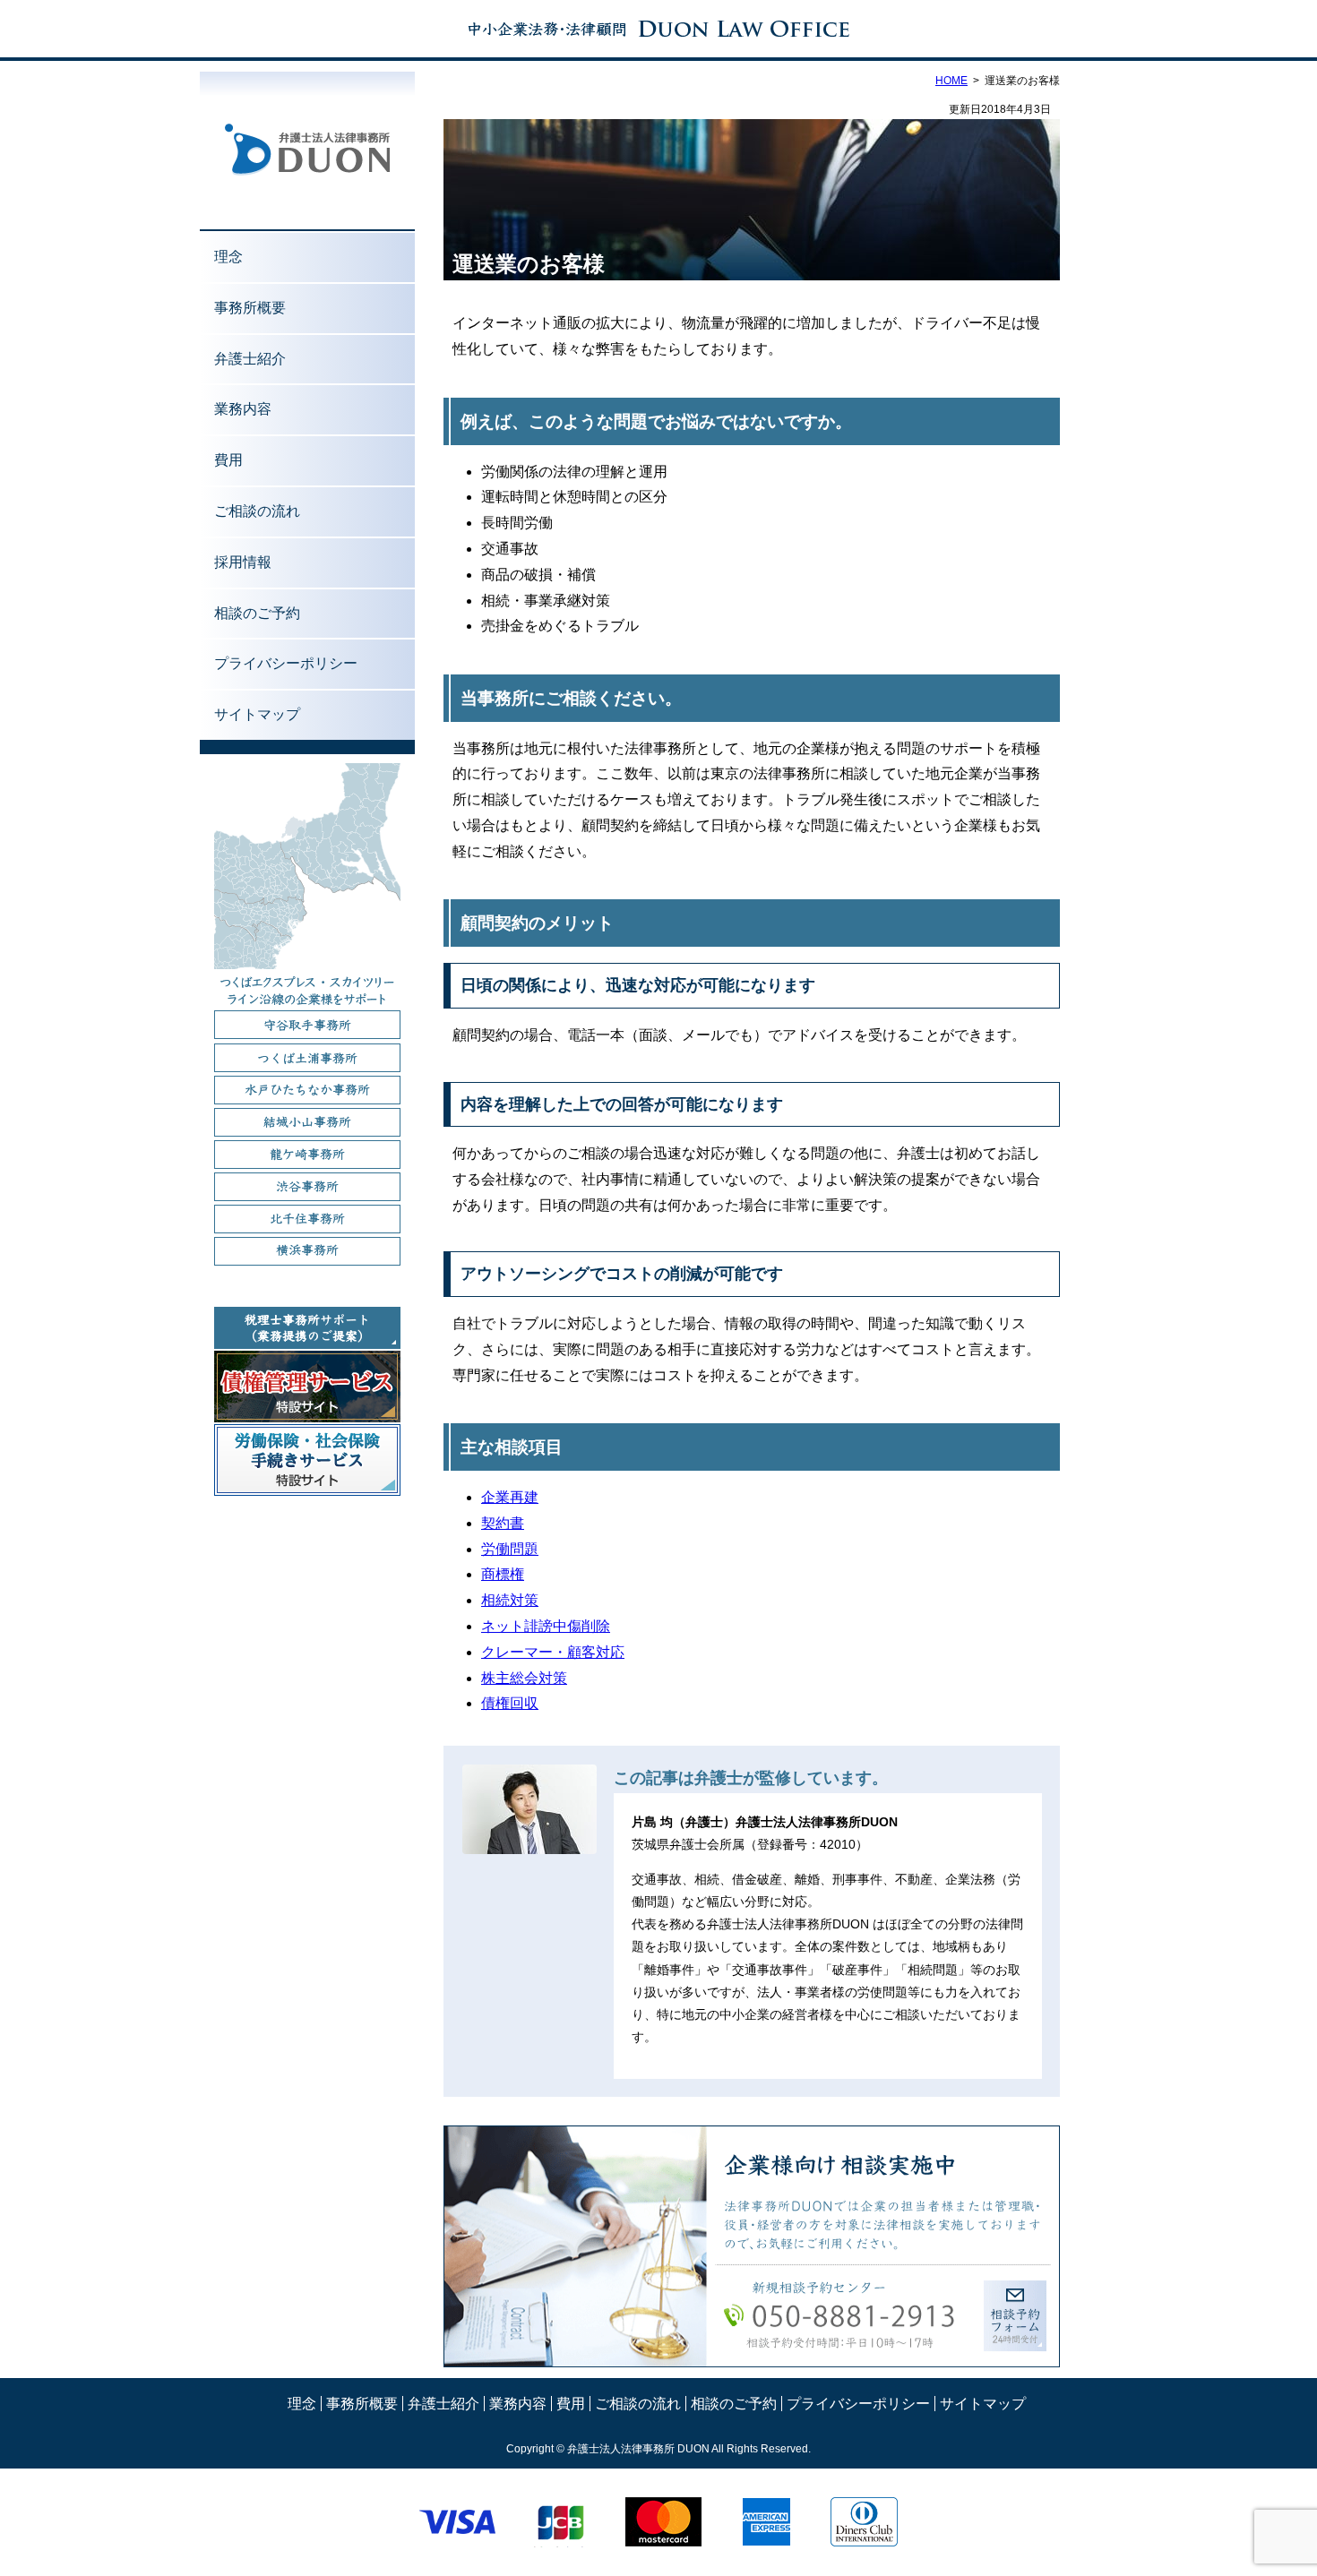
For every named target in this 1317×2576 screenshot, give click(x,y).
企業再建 (510, 1497)
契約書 (503, 1523)
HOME (951, 81)
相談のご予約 (257, 613)
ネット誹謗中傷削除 (546, 1626)
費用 (228, 460)
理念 (228, 257)
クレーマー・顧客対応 (553, 1652)
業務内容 (243, 409)
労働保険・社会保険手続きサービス (307, 1460)
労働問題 (510, 1549)
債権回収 (510, 1703)
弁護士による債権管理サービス (307, 1387)
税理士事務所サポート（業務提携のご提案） (307, 1328)
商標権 (503, 1574)
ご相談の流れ (257, 511)
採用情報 (243, 562)
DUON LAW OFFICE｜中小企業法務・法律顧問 (658, 29)
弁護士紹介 (250, 359)
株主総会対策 (524, 1678)
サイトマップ (257, 714)
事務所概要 (250, 308)
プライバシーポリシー (286, 663)
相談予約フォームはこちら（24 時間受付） (1015, 2316)
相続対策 (510, 1600)
